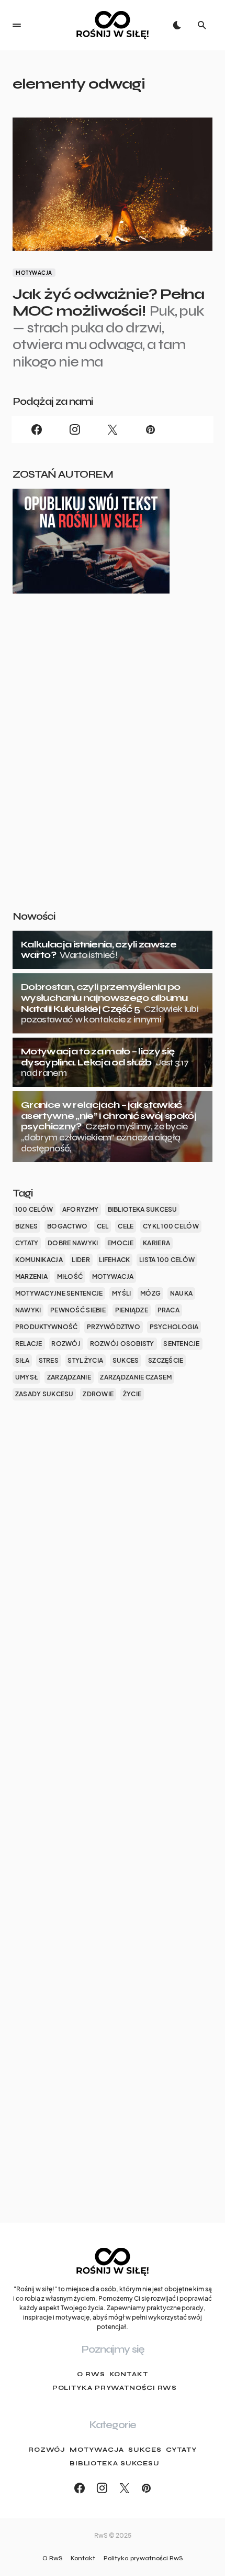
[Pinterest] (150, 429)
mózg (150, 1293)
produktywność (47, 1327)
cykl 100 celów (171, 1226)
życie (132, 1394)
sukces (126, 1360)
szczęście (166, 1360)
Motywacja (34, 273)
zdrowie (98, 1394)
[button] (17, 25)
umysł (26, 1377)
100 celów (34, 1209)
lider (81, 1260)
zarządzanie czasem (136, 1377)
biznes (27, 1226)
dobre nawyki (73, 1243)
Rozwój (47, 2450)
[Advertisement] (113, 769)
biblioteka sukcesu (143, 1209)
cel (103, 1226)
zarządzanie (69, 1377)
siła (22, 1360)
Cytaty (181, 2450)
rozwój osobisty (122, 1344)
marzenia (31, 1276)
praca (168, 1310)
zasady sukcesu (44, 1394)
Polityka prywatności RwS (115, 2388)
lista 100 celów (167, 1260)
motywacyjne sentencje (59, 1293)
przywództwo (114, 1327)
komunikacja (39, 1260)
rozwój (66, 1344)
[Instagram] (74, 429)
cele (126, 1226)
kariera (156, 1243)
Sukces (145, 2450)
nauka (181, 1293)
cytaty (27, 1243)
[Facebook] (37, 429)
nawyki (28, 1310)
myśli (121, 1293)
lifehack (114, 1260)
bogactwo (67, 1226)
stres (49, 1360)
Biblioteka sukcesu (115, 2463)
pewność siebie (78, 1310)
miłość (70, 1276)
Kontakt (129, 2374)
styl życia (85, 1360)
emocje (121, 1243)
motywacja (113, 1276)
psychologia (174, 1327)
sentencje (181, 1344)
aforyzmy (80, 1209)
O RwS (91, 2374)
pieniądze (132, 1310)
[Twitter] (113, 429)
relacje (29, 1344)
